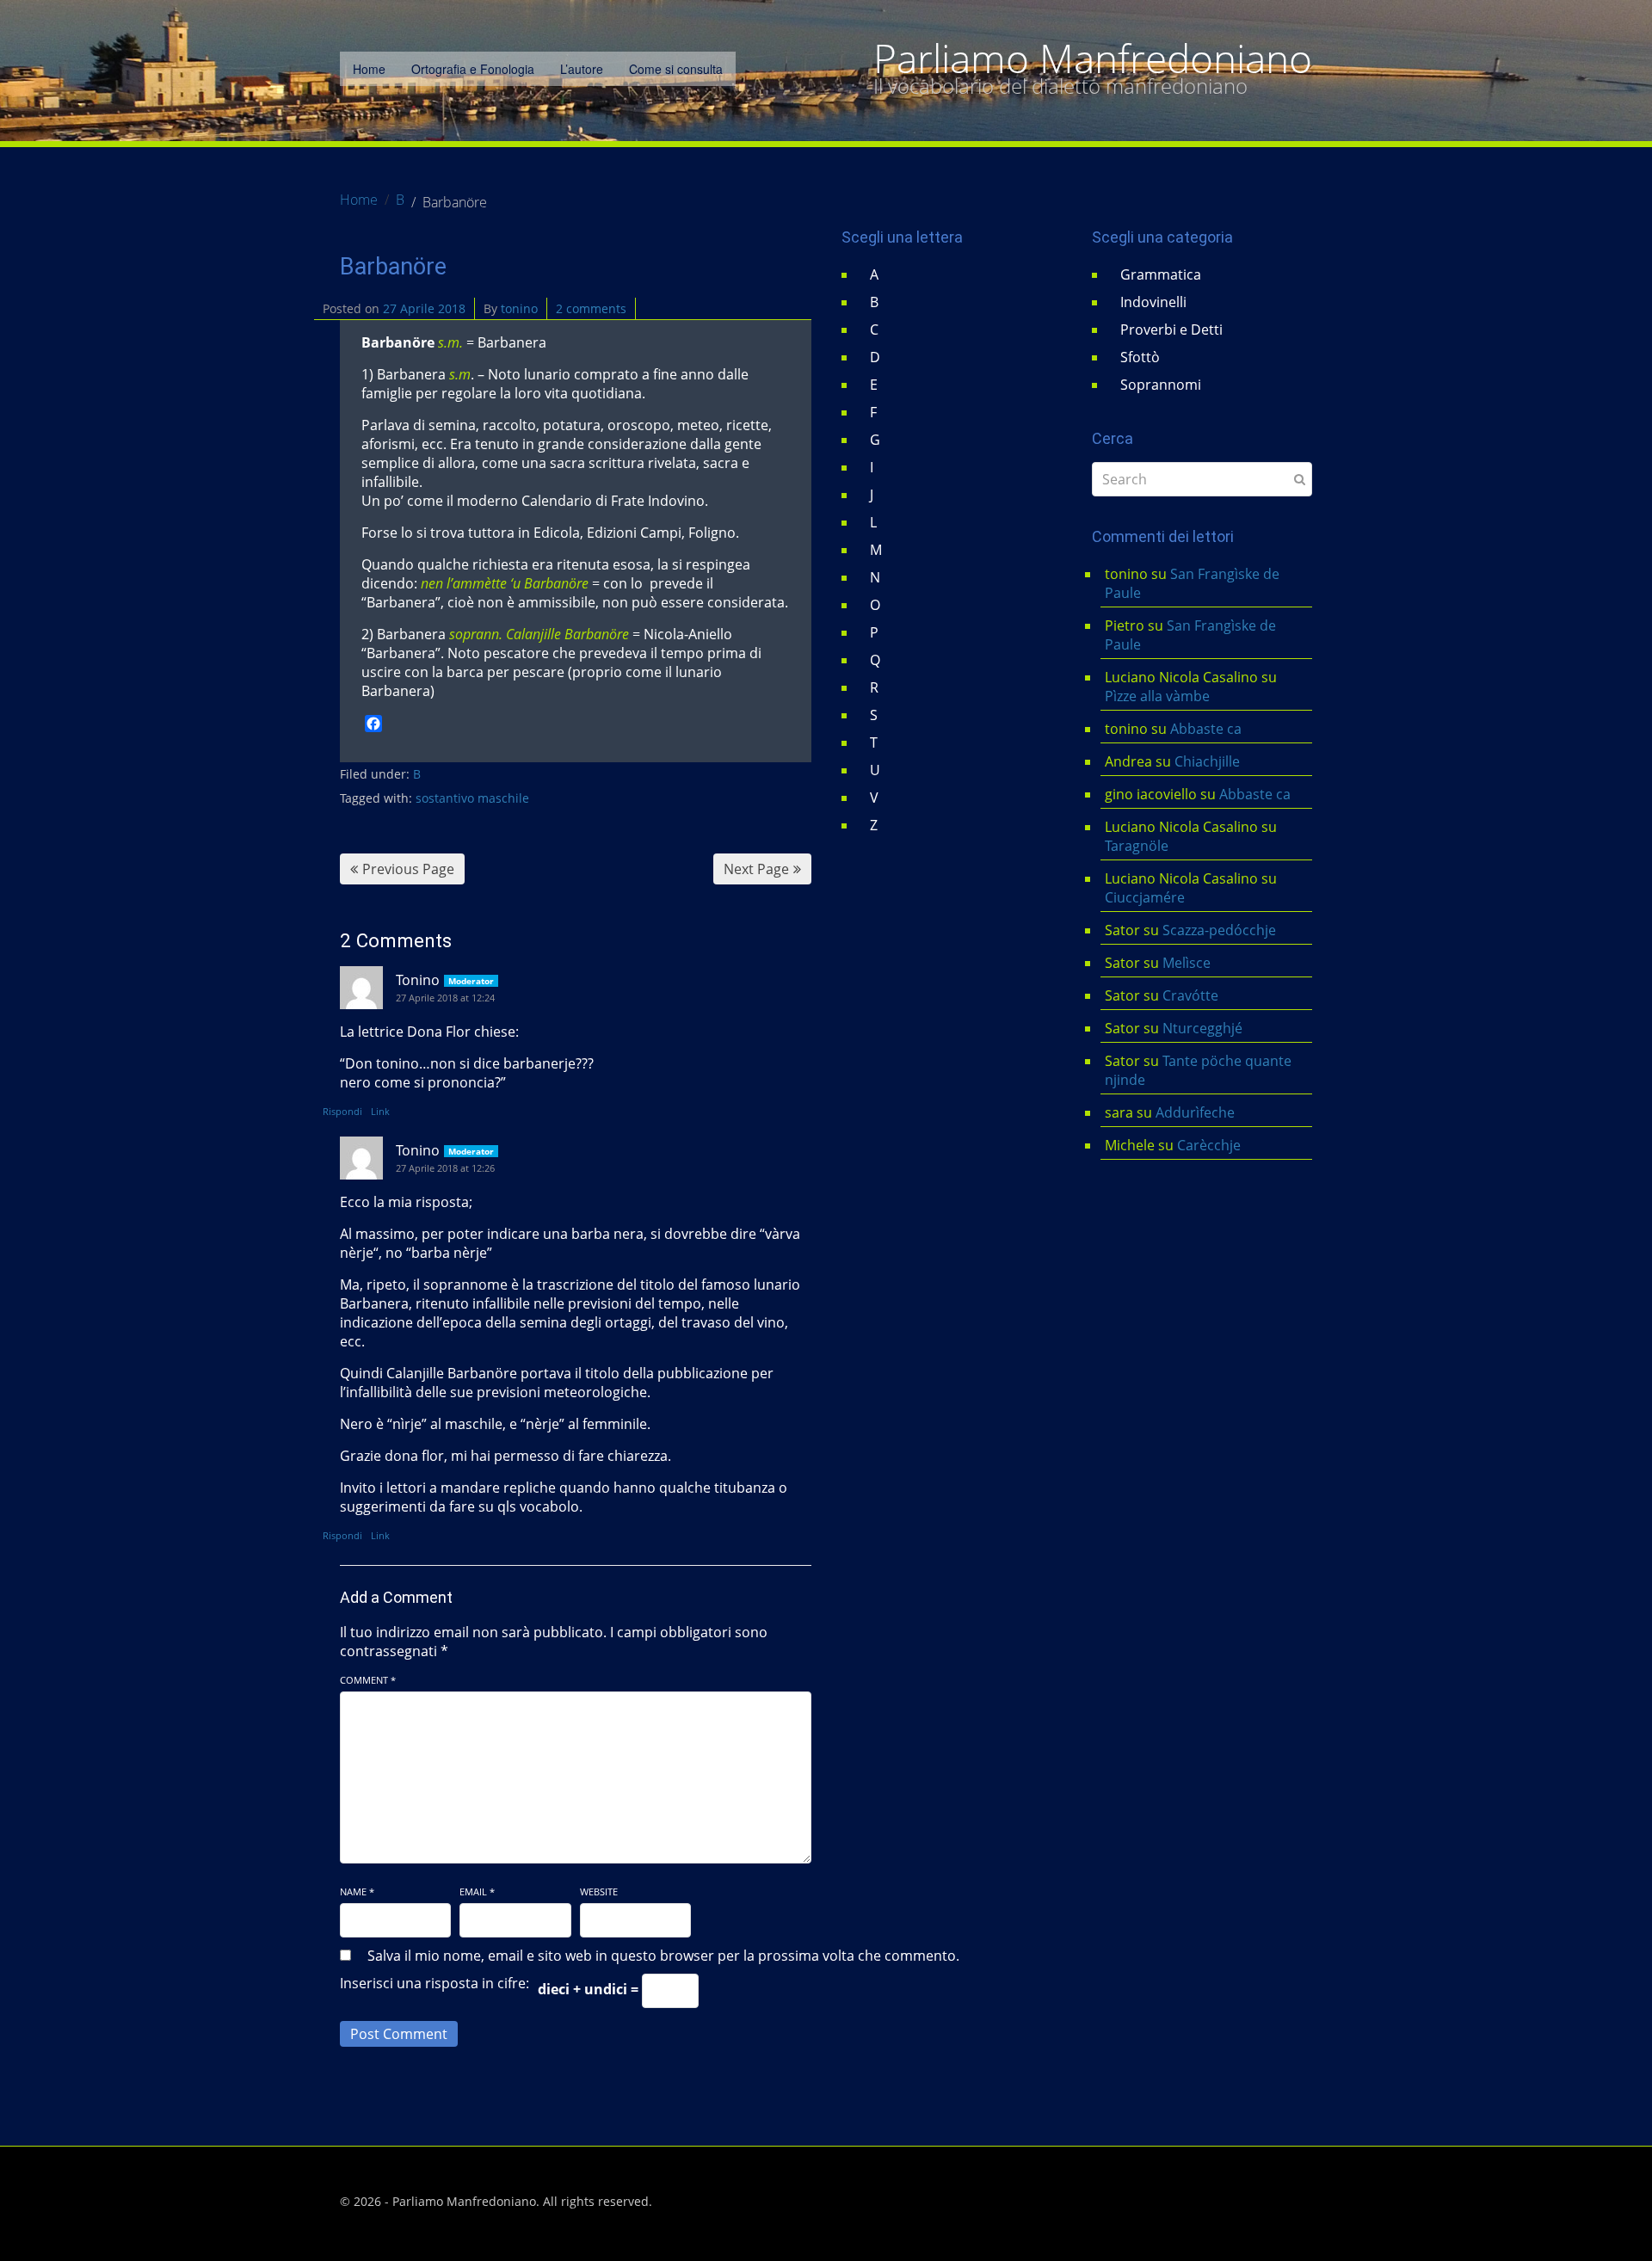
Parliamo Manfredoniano (1093, 59)
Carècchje (1211, 1145)
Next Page (756, 869)
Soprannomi (1161, 385)
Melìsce (1187, 963)
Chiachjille (1207, 761)
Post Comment (399, 2034)
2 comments (591, 308)
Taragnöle (1137, 846)
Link (380, 1111)
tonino (519, 308)
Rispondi (342, 1111)
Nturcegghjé (1202, 1028)
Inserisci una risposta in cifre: (435, 1983)
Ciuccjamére (1145, 897)
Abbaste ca (1206, 729)
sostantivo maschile (472, 798)
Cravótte (1190, 995)
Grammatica (1161, 274)
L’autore (582, 69)
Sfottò (1140, 357)
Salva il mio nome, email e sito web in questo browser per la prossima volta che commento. (663, 1956)
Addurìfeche (1195, 1112)
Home (369, 69)
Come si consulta (676, 69)
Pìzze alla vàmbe (1157, 696)
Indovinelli (1153, 302)
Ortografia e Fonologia (473, 69)
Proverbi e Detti (1171, 330)
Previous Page (408, 869)
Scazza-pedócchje (1219, 930)
